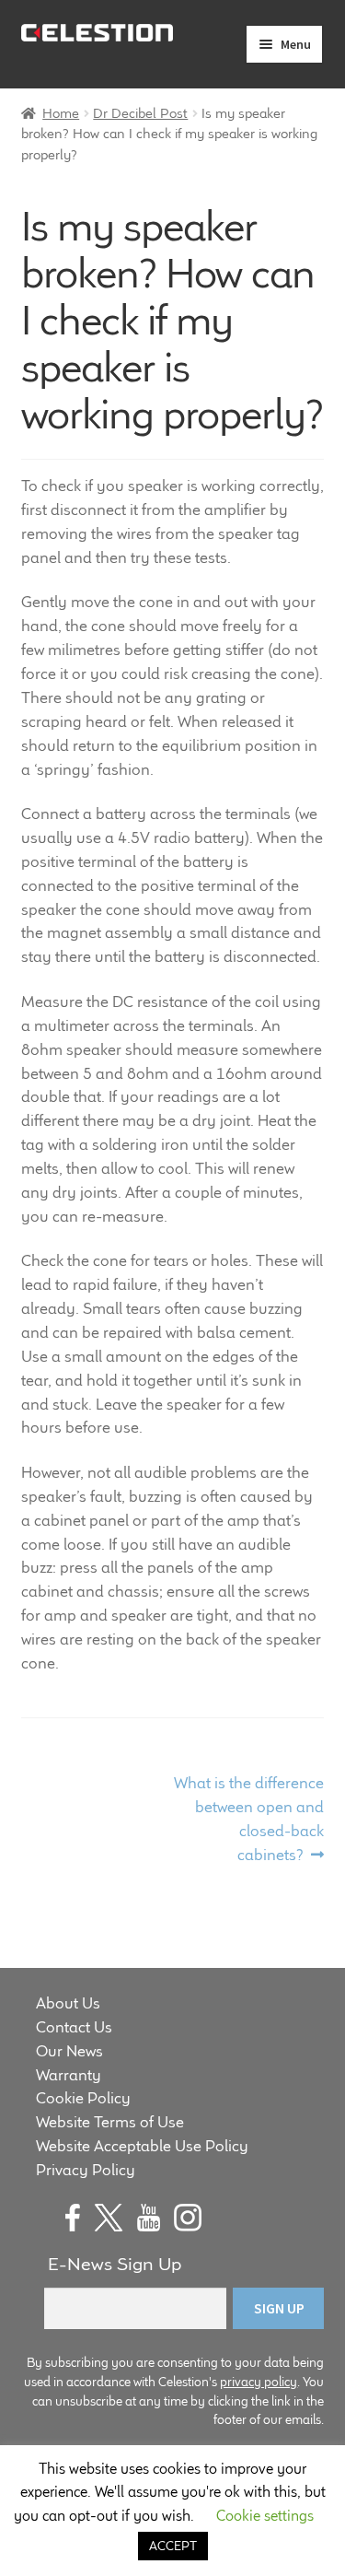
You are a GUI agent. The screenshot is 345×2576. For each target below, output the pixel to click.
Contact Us (74, 2027)
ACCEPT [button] (173, 2546)
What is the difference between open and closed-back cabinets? (248, 1818)
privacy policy (259, 2382)
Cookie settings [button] (265, 2516)
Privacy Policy (86, 2170)
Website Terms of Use (110, 2122)
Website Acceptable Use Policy (142, 2146)
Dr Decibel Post (140, 113)
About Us (68, 2003)
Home (61, 113)
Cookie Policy (83, 2098)
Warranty (69, 2075)
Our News (69, 2051)
